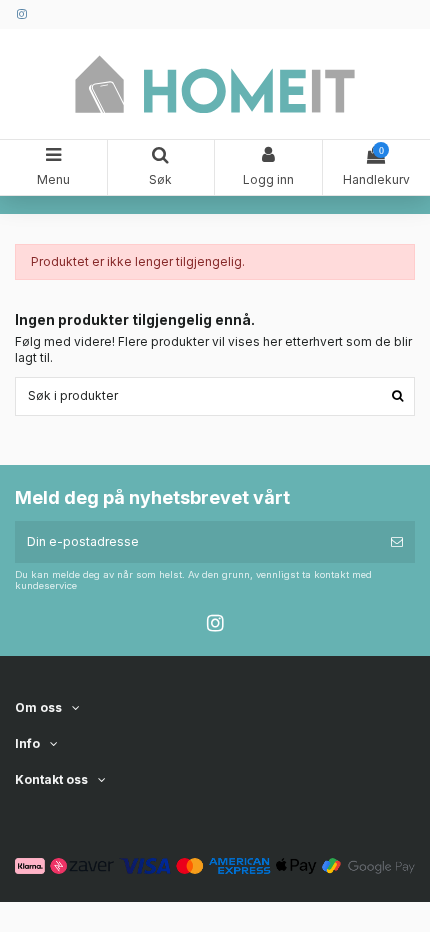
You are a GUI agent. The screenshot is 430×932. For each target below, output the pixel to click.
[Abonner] (397, 542)
